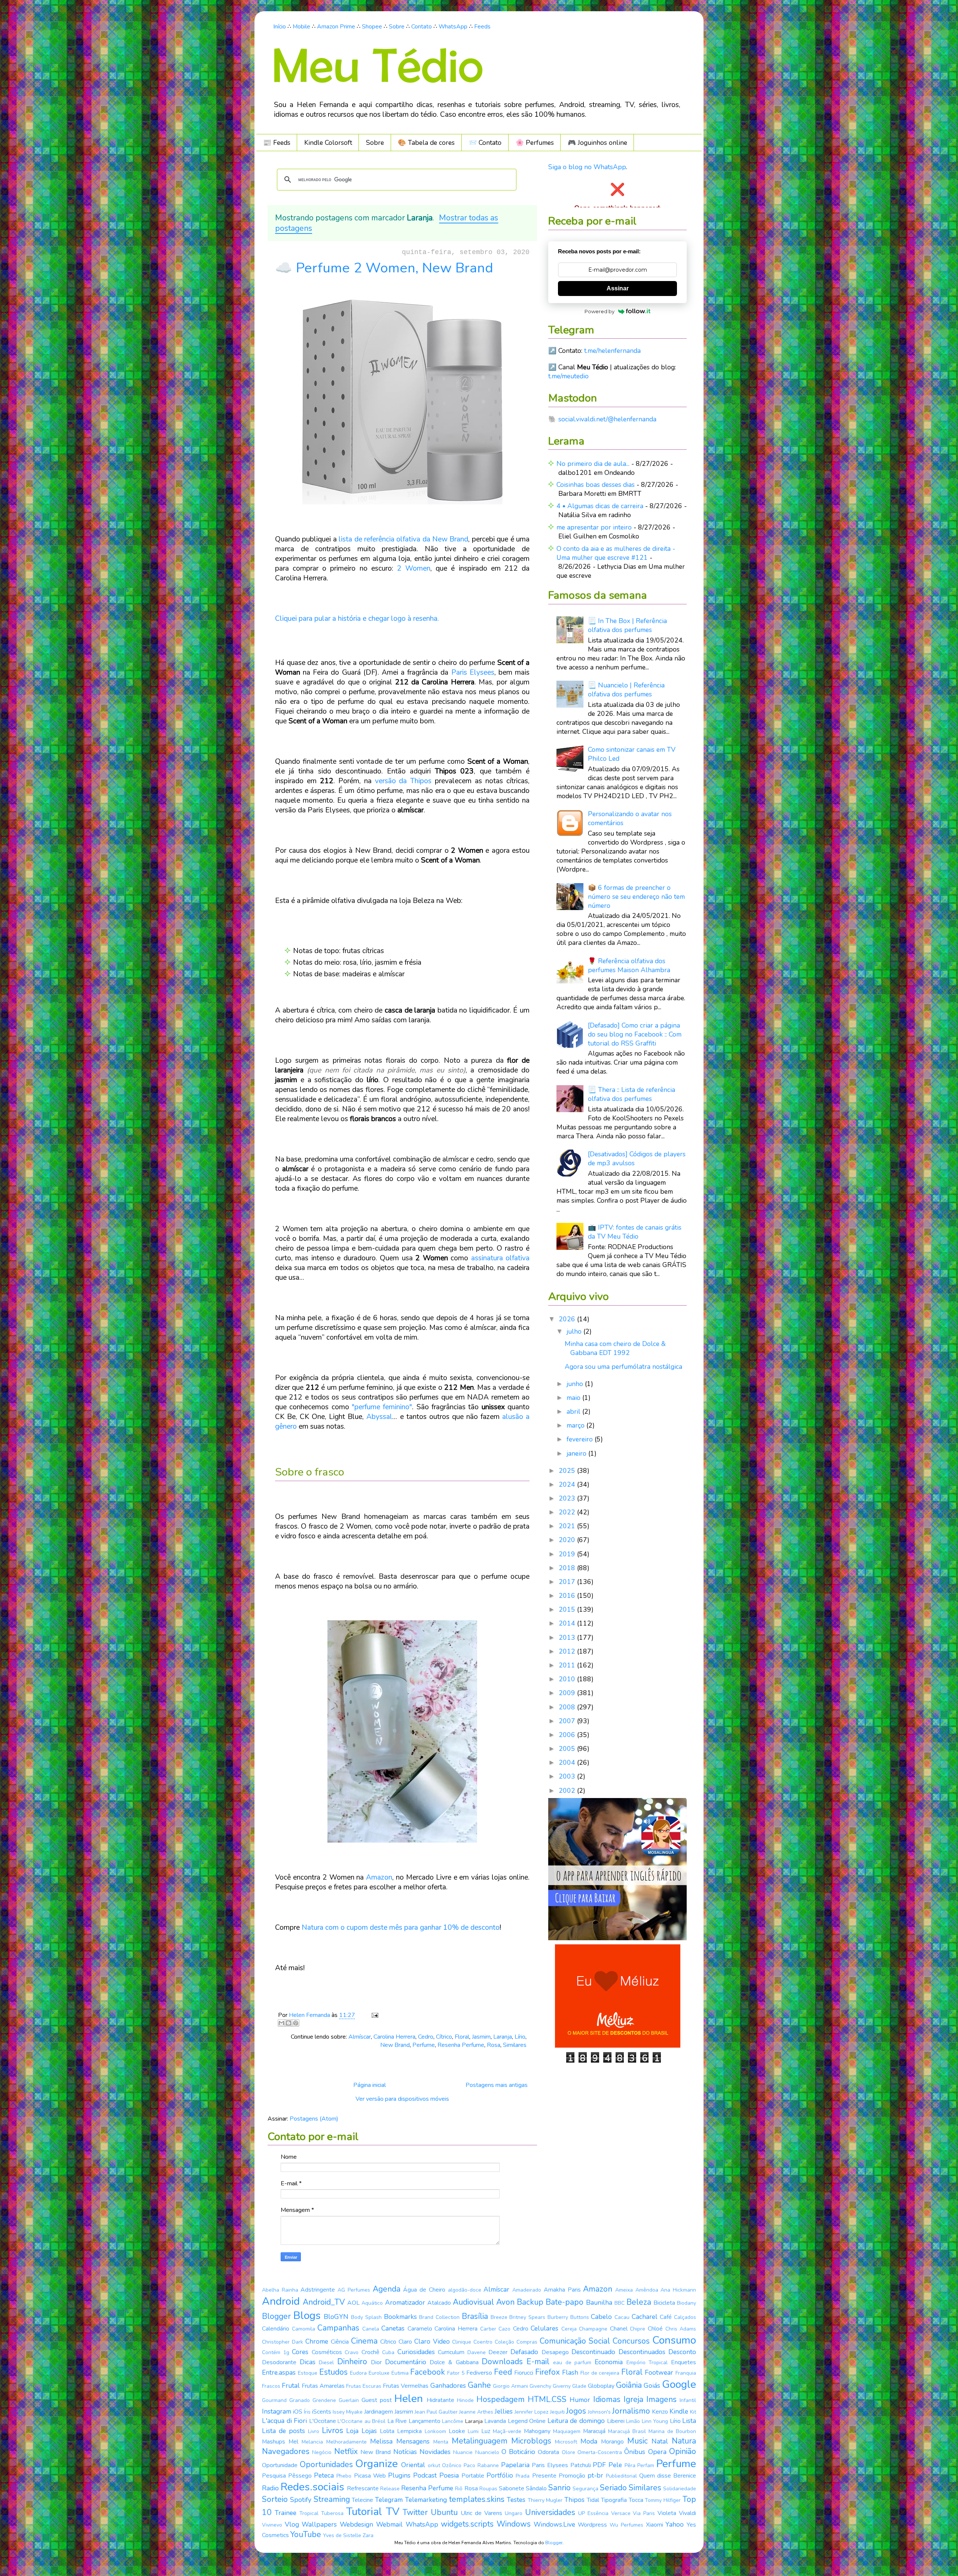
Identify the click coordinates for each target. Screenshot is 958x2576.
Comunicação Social (575, 2341)
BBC (620, 2303)
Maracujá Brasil (627, 2431)
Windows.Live (554, 2524)
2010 (568, 1679)
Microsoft (566, 2442)
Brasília (475, 2316)
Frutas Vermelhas (406, 2386)
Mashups (274, 2442)
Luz (486, 2431)
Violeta (667, 2513)
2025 (568, 1471)
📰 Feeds (277, 143)
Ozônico (452, 2465)
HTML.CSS (547, 2399)
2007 (568, 1721)
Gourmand (274, 2400)
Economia (609, 2362)
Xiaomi (655, 2525)
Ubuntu (444, 2512)
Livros (332, 2430)
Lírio (520, 2037)
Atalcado (439, 2303)
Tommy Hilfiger (663, 2500)
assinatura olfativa (500, 1258)
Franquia (686, 2373)
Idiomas (607, 2399)
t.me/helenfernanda (612, 351)
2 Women (414, 568)
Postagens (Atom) (314, 2119)
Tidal (593, 2500)
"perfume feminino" (382, 1407)
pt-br (595, 2475)
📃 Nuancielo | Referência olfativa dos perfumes (626, 690)
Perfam (646, 2465)
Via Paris (644, 2513)
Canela (371, 2329)
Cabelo (601, 2317)
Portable (473, 2476)
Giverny (562, 2386)
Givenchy (540, 2386)
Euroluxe (379, 2373)
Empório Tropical (647, 2363)
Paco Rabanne (481, 2465)
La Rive (397, 2421)
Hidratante (440, 2400)
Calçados (685, 2317)
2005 (568, 1749)
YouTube (306, 2534)
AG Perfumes (354, 2290)
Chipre (637, 2329)
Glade (579, 2386)
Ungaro (514, 2513)
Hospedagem (501, 2399)
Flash (570, 2372)
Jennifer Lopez (532, 2412)
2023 (568, 1498)
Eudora (358, 2373)
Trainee (286, 2513)
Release (390, 2489)
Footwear (659, 2372)
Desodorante (279, 2362)
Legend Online (527, 2421)
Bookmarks (400, 2317)
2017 (568, 1582)
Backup (530, 2302)
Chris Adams (681, 2329)
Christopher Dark (283, 2342)
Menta (441, 2442)
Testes (516, 2500)
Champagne (593, 2329)
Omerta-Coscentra (600, 2452)
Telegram (389, 2500)
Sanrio (559, 2488)
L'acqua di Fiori (284, 2421)
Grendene (324, 2400)
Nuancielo (487, 2452)
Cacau (622, 2317)
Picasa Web (370, 2476)
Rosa (494, 2045)
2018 (568, 1568)
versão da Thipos (403, 781)
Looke (457, 2431)
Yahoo (675, 2524)
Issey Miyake (348, 2412)
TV (393, 2512)
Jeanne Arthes (476, 2412)
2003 (568, 1776)
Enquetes (684, 2362)
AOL (353, 2303)
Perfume (424, 2045)
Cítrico (444, 2037)
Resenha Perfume (461, 2045)
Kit (693, 2412)
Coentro (483, 2342)
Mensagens (413, 2441)
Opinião (683, 2451)
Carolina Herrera (394, 2037)
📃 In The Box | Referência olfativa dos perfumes (627, 625)
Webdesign (356, 2524)
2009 (568, 1693)
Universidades (550, 2512)
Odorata (548, 2452)
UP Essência (593, 2513)
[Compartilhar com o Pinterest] (296, 2023)
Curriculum (451, 2352)
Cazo (504, 2329)
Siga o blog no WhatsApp (587, 167)
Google (679, 2384)
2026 (568, 1319)
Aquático (372, 2303)
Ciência (340, 2342)
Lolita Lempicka (401, 2431)
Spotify (301, 2500)
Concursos (631, 2341)
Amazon (379, 1877)
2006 (568, 1735)
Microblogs (531, 2441)
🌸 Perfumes (535, 143)
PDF (599, 2465)
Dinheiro (352, 2362)
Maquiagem (567, 2431)
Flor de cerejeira (600, 2373)
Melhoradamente (347, 2442)
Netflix (346, 2451)
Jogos (576, 2411)
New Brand (395, 2045)
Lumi (473, 2431)
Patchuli (581, 2465)
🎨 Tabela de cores (426, 143)
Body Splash (366, 2317)
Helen (409, 2399)
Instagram (277, 2411)
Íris (307, 2412)
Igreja (633, 2399)
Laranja (503, 2037)
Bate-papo (565, 2302)
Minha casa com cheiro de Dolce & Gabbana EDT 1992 (615, 1348)
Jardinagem (379, 2412)
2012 (568, 1651)
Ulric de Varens (481, 2513)
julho (575, 1331)
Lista (689, 2421)
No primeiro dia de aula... (593, 464)
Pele (615, 2465)
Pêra (630, 2465)
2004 (568, 1762)
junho (576, 1384)
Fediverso (479, 2373)
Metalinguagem (480, 2441)
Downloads (502, 2362)
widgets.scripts (467, 2524)
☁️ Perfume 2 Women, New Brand (384, 268)
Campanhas (338, 2328)
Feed (503, 2372)
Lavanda (495, 2421)
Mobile (301, 27)
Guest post (377, 2400)
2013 (568, 1638)
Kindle (679, 2411)
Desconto (682, 2352)
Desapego (555, 2352)
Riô (459, 2489)
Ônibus (635, 2452)
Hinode (465, 2400)
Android (281, 2301)
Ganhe (479, 2385)
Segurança (585, 2489)
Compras (527, 2342)
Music (637, 2441)
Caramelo (420, 2329)
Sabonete (512, 2488)
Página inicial (370, 2085)
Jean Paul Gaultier (436, 2412)
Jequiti (557, 2412)
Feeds (482, 27)
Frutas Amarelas (323, 2386)
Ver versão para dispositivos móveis (402, 2099)
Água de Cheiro (424, 2290)
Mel (293, 2442)
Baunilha (599, 2302)
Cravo (352, 2352)
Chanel (619, 2329)
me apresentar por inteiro (594, 527)
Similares (515, 2045)
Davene (477, 2352)
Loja (352, 2431)
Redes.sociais (312, 2487)
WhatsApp (453, 27)
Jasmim (481, 2037)
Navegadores (286, 2451)
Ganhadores (448, 2386)
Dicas (308, 2362)
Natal (660, 2441)
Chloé (655, 2329)
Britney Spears (527, 2317)
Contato (422, 27)
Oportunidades (326, 2464)
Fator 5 (456, 2373)
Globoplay (601, 2386)
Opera (657, 2452)
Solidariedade (680, 2489)
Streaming (332, 2499)
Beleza (639, 2302)
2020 (568, 1540)
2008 (568, 1707)
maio (574, 1398)
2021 (568, 1526)
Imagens (661, 2399)
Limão (633, 2421)
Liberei (616, 2421)
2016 (568, 1596)
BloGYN (336, 2317)
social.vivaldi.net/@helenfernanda (607, 419)
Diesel (326, 2363)
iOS (298, 2412)
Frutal (291, 2386)
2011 (568, 1665)
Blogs (307, 2316)
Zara (368, 2535)
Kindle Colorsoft (328, 143)
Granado (300, 2400)
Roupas (488, 2489)
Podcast (425, 2475)
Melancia (312, 2442)
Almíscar (360, 2037)
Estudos (333, 2372)
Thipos (574, 2500)
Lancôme (453, 2421)
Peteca (324, 2475)
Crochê (370, 2352)
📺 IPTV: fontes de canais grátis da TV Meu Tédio (635, 1232)
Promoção (572, 2476)
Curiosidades (416, 2352)
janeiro (577, 1453)
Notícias (405, 2452)
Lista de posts (283, 2431)
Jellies (504, 2411)
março (576, 1425)
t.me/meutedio (568, 376)
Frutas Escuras (364, 2386)
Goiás (652, 2386)
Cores (300, 2352)
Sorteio (275, 2499)
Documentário (406, 2362)
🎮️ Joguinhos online (597, 143)
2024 (568, 1484)
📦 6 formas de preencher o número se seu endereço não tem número (636, 897)
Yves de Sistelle (342, 2535)
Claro (405, 2342)
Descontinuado (593, 2352)
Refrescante (363, 2488)
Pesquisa (274, 2476)
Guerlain (349, 2400)
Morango (612, 2442)
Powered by (599, 311)
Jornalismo (631, 2411)
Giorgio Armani (510, 2386)
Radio (270, 2488)
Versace (621, 2513)
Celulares (544, 2328)
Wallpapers (319, 2524)
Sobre (397, 27)
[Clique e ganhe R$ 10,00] (618, 2045)
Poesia (449, 2475)
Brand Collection (439, 2317)
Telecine (362, 2500)
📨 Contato (485, 143)
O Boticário (518, 2452)
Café (666, 2317)
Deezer (498, 2352)
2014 (568, 1623)
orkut (434, 2465)
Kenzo (660, 2412)
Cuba (388, 2352)
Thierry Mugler (545, 2500)
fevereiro (581, 1439)
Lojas (369, 2431)
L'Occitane (323, 2421)
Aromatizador (405, 2302)
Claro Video (432, 2341)
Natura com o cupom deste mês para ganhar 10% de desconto (401, 1928)
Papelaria (515, 2465)
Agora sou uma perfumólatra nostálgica (623, 1367)
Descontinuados (642, 2352)
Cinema (364, 2341)
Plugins (399, 2475)
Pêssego (300, 2476)
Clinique (462, 2342)
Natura (684, 2441)
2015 (568, 1609)
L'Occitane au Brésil (361, 2421)
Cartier (488, 2329)
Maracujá (594, 2431)
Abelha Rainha (280, 2290)
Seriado (613, 2488)
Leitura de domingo (576, 2421)
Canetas (393, 2328)
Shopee (372, 27)
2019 (568, 1554)
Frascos (271, 2386)
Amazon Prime (336, 27)
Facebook (428, 2372)
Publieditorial (621, 2476)
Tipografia (614, 2500)
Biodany (687, 2303)
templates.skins (477, 2499)
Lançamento (425, 2421)
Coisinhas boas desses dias (596, 485)
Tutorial (364, 2512)
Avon (505, 2302)
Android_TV (324, 2302)
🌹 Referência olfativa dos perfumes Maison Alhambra (629, 965)
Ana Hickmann (678, 2290)
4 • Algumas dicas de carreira (600, 506)
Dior (376, 2362)
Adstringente (318, 2290)
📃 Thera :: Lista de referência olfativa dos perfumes (631, 1094)
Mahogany (537, 2431)
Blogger (276, 2316)
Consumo (674, 2340)
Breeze (499, 2317)
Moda (589, 2441)
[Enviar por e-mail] (281, 2023)
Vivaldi (687, 2513)
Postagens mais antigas (497, 2085)
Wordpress (592, 2525)
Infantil (688, 2400)
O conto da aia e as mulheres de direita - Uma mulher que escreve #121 (616, 553)
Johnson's (599, 2412)
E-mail (538, 2362)
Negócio (322, 2452)
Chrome (317, 2341)
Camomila (303, 2329)
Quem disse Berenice (668, 2476)
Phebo (344, 2476)
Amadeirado (527, 2290)
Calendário (276, 2329)
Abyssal (379, 1417)
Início (280, 27)
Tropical (309, 2513)
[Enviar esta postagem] (373, 2015)
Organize (376, 2464)
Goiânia (629, 2385)
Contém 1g (276, 2352)
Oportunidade (280, 2465)
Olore (568, 2452)
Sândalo (536, 2488)
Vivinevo (272, 2525)
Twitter (415, 2512)
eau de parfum (572, 2363)
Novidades (435, 2452)
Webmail (389, 2524)
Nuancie (463, 2452)
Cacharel (645, 2317)
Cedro (426, 2037)
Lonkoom (435, 2431)
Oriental (413, 2465)
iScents (322, 2412)
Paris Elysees (473, 672)
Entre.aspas (279, 2372)
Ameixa (624, 2290)
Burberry (558, 2317)
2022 (568, 1512)
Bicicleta (664, 2303)
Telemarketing (426, 2500)
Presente (544, 2476)
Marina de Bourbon (672, 2431)
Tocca (636, 2500)
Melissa (381, 2441)
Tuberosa (332, 2513)
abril (574, 1411)
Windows (514, 2524)
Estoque (308, 2373)
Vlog (292, 2524)
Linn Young (655, 2421)
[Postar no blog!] (289, 2023)
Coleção (504, 2342)
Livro (314, 2431)
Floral (462, 2037)
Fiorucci (524, 2373)
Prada (523, 2476)
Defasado (524, 2352)
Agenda (387, 2289)
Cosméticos (327, 2352)
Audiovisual (473, 2302)
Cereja (569, 2329)
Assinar (618, 288)
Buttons (580, 2317)
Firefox (547, 2372)
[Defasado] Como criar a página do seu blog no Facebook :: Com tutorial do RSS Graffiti (635, 1034)
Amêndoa (647, 2290)
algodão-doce (465, 2290)
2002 (568, 1791)
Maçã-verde (507, 2431)
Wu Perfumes (626, 2525)
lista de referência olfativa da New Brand (403, 539)
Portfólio (500, 2475)
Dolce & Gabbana (454, 2362)
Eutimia (400, 2373)
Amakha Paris (562, 2290)
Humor (580, 2400)
